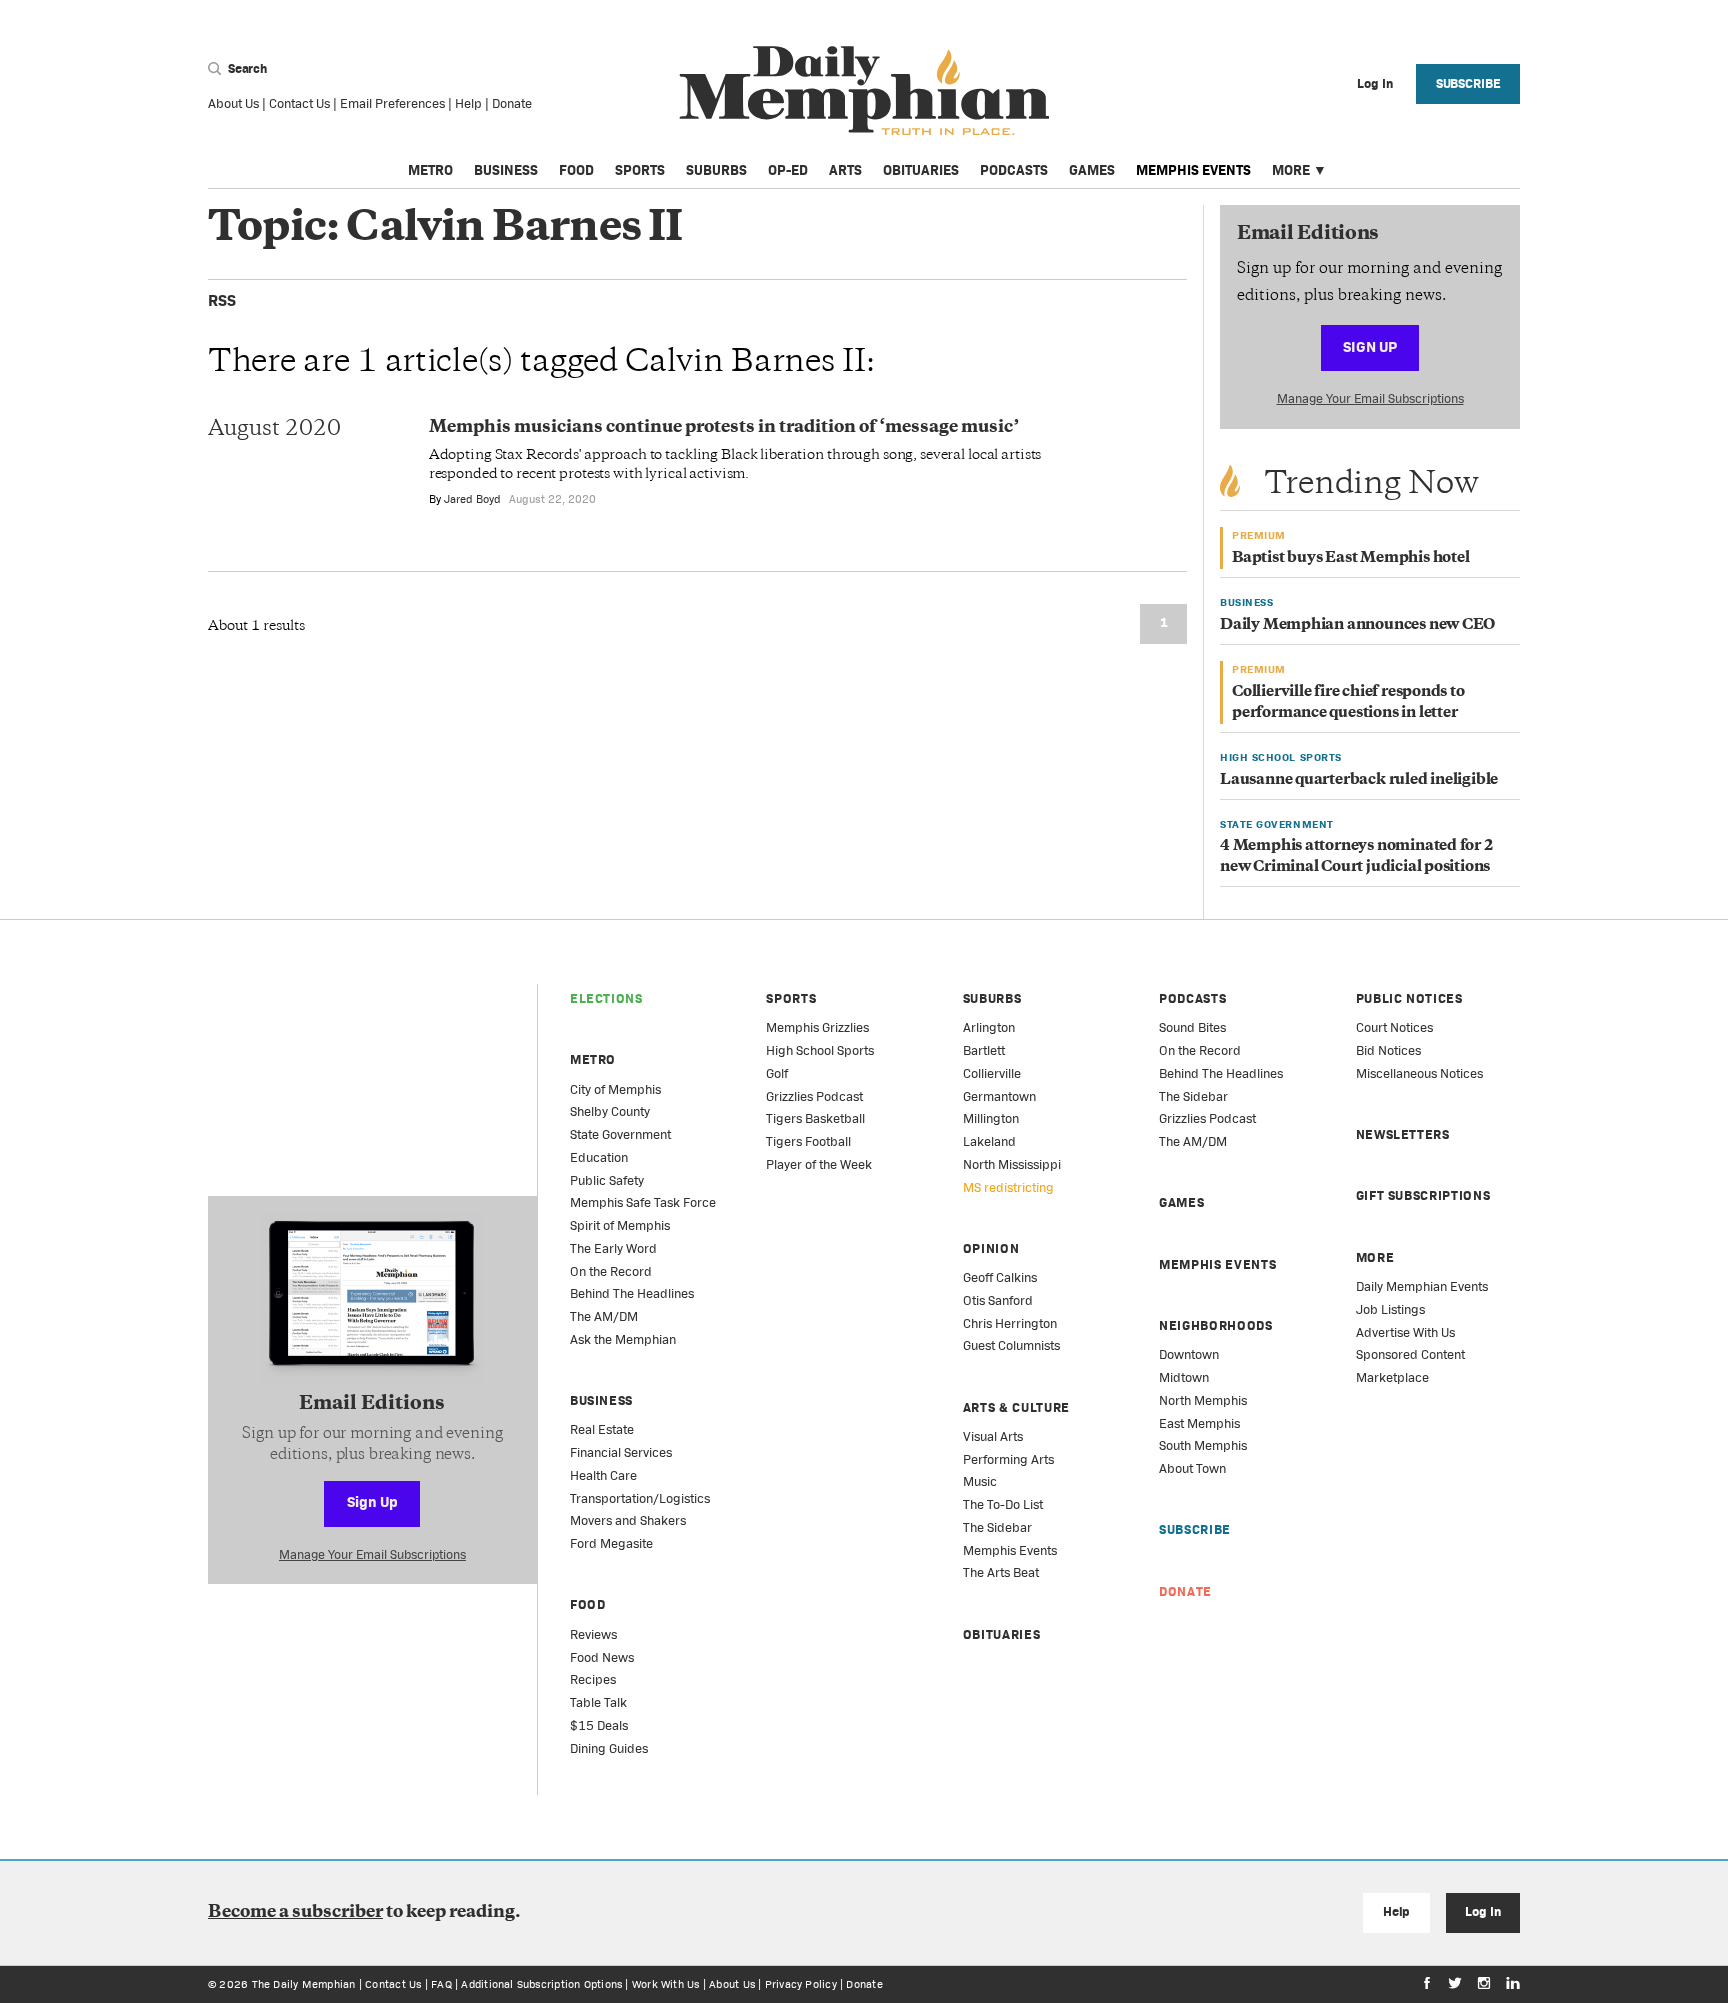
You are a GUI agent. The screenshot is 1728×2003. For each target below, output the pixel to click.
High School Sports (820, 1050)
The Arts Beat (1001, 1572)
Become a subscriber (295, 1913)
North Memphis (1203, 1400)
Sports (640, 170)
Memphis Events (1193, 170)
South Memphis (1203, 1445)
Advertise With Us (1405, 1332)
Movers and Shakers (628, 1520)
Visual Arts (993, 1436)
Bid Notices (1388, 1050)
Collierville (992, 1073)
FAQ (441, 1984)
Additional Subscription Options (541, 1984)
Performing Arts (1008, 1459)
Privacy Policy (801, 1984)
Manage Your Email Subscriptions (1370, 398)
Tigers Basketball (815, 1118)
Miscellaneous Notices (1419, 1073)
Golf (777, 1073)
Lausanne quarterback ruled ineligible (1359, 780)
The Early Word (613, 1248)
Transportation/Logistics (640, 1498)
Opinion (991, 1248)
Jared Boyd (472, 499)
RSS (222, 300)
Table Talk (598, 1702)
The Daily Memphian (304, 1984)
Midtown (1184, 1377)
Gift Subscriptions (1423, 1195)
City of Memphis (615, 1089)
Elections (606, 998)
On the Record (611, 1271)
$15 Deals (599, 1725)
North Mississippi (1012, 1164)
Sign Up (1370, 346)
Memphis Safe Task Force (643, 1202)
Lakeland (989, 1141)
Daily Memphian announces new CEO (1357, 625)
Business (506, 170)
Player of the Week (819, 1164)
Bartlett (984, 1050)
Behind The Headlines (632, 1293)
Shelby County (610, 1111)
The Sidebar (997, 1527)
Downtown (1189, 1354)
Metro (430, 170)
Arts (845, 170)
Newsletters (1403, 1134)
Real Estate (602, 1429)
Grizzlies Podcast (814, 1096)
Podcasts (1014, 170)
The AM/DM (604, 1316)
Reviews (593, 1634)
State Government (620, 1134)
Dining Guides (609, 1748)
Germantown (999, 1096)
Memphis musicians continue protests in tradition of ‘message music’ (724, 428)
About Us (233, 103)
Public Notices (1409, 998)
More (1291, 170)
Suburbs (716, 170)
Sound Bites (1192, 1027)
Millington (991, 1118)
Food (576, 170)
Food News (602, 1657)
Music (980, 1481)
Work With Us (666, 1984)
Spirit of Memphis (620, 1225)
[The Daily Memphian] (864, 91)
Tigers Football (808, 1141)
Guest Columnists (1011, 1345)
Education (599, 1157)
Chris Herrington (1010, 1323)
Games (1092, 170)
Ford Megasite (611, 1543)
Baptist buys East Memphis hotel (1351, 558)
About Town (1192, 1468)
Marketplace (1392, 1377)
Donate (512, 103)
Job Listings (1390, 1309)
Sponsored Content (1410, 1354)
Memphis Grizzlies (817, 1027)
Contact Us (299, 103)
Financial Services (621, 1452)
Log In (1482, 1911)
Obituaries (921, 170)
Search (246, 68)
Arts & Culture (1016, 1407)
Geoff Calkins (1000, 1277)
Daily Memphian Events (1422, 1286)
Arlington (989, 1027)
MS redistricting (1008, 1187)
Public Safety (607, 1180)
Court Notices (1394, 1027)
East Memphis (1199, 1423)
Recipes (593, 1679)
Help (468, 103)
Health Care (603, 1475)
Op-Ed (788, 170)
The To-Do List (1003, 1504)
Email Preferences (392, 103)
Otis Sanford (998, 1300)
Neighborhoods (1215, 1325)
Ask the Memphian (623, 1339)
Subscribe (1468, 83)
